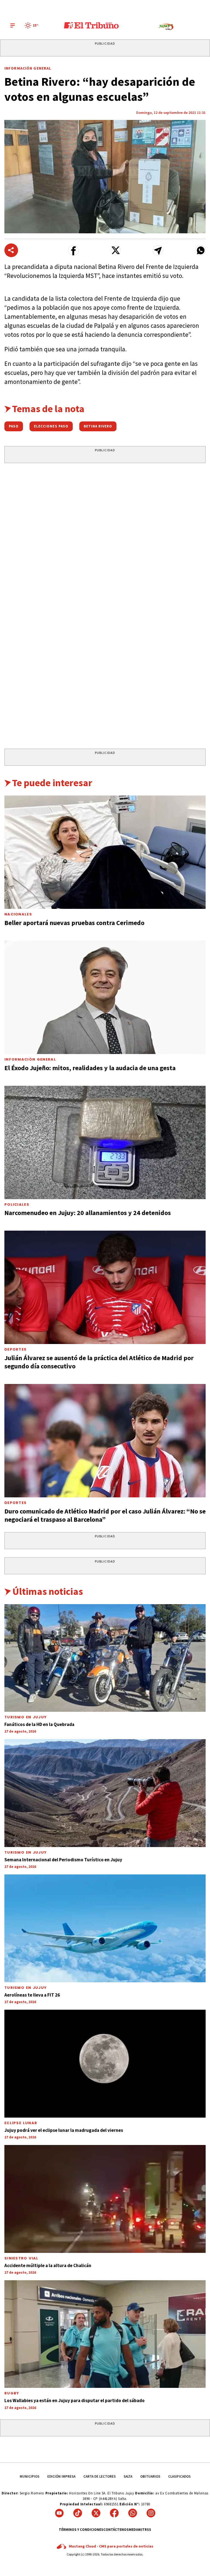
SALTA (128, 2476)
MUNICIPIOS (30, 2476)
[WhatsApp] (133, 2513)
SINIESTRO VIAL (21, 2258)
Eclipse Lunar (21, 2123)
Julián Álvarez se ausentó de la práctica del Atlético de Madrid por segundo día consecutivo (99, 1362)
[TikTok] (78, 2513)
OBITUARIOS (150, 2476)
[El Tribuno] (91, 25)
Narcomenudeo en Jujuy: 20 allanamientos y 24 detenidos (88, 1213)
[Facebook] (114, 2513)
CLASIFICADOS (179, 2476)
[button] (73, 250)
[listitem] (32, 25)
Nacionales (18, 914)
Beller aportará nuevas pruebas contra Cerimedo (74, 923)
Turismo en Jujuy (26, 1717)
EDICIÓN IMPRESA (61, 2476)
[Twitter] (96, 2513)
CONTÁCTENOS (116, 2530)
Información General (28, 68)
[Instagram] (151, 2513)
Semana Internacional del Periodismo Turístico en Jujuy (63, 1860)
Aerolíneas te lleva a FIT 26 (32, 1995)
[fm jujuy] (166, 27)
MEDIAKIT (137, 2530)
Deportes (15, 1349)
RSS (148, 2530)
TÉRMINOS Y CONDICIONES (81, 2530)
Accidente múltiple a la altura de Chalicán (48, 2265)
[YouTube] (59, 2513)
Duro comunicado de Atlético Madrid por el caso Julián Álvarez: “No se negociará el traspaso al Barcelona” (105, 1515)
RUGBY (12, 2393)
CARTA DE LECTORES (100, 2476)
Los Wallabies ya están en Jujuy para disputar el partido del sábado (75, 2400)
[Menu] (13, 25)
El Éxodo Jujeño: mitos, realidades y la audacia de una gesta (90, 1068)
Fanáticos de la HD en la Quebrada (39, 1724)
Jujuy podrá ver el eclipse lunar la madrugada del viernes (64, 2130)
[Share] (11, 250)
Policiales (17, 1204)
